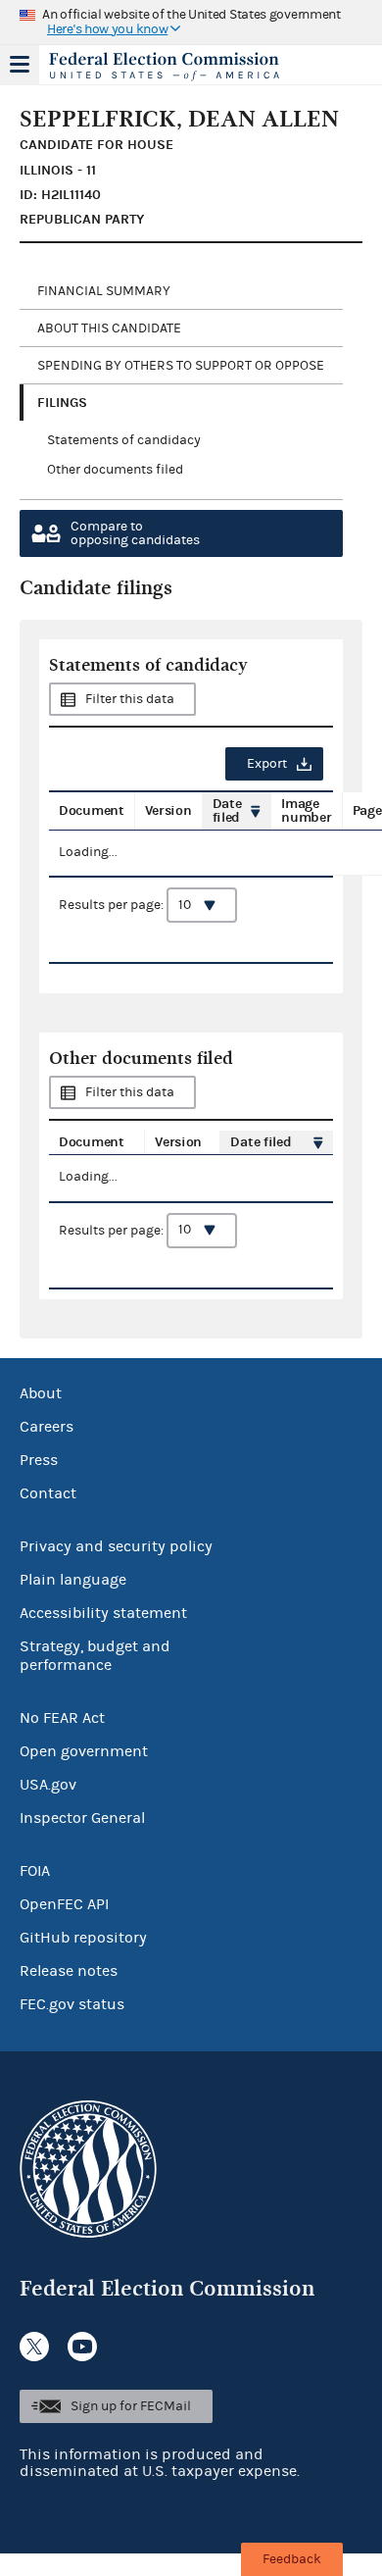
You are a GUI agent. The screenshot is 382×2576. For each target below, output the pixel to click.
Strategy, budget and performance (95, 1656)
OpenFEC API (64, 1904)
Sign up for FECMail (131, 2406)
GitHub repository (83, 1938)
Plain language (73, 1580)
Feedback (292, 2559)
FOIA (35, 1871)
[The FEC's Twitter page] (34, 2347)
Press (39, 1460)
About (41, 1393)
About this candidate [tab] (109, 328)
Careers (47, 1427)
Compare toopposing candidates (135, 533)
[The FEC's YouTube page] (82, 2347)
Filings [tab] (62, 403)
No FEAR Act (62, 1718)
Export (267, 764)
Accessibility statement (103, 1613)
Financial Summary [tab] (104, 291)
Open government (84, 1751)
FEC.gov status (72, 2004)
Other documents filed (115, 470)
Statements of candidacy (124, 440)
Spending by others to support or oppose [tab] (181, 366)
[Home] (167, 67)
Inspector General (82, 1818)
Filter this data (130, 699)
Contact (48, 1493)
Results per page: (113, 905)
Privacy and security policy (116, 1546)
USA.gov (48, 1785)
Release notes (69, 1971)
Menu (20, 65)
